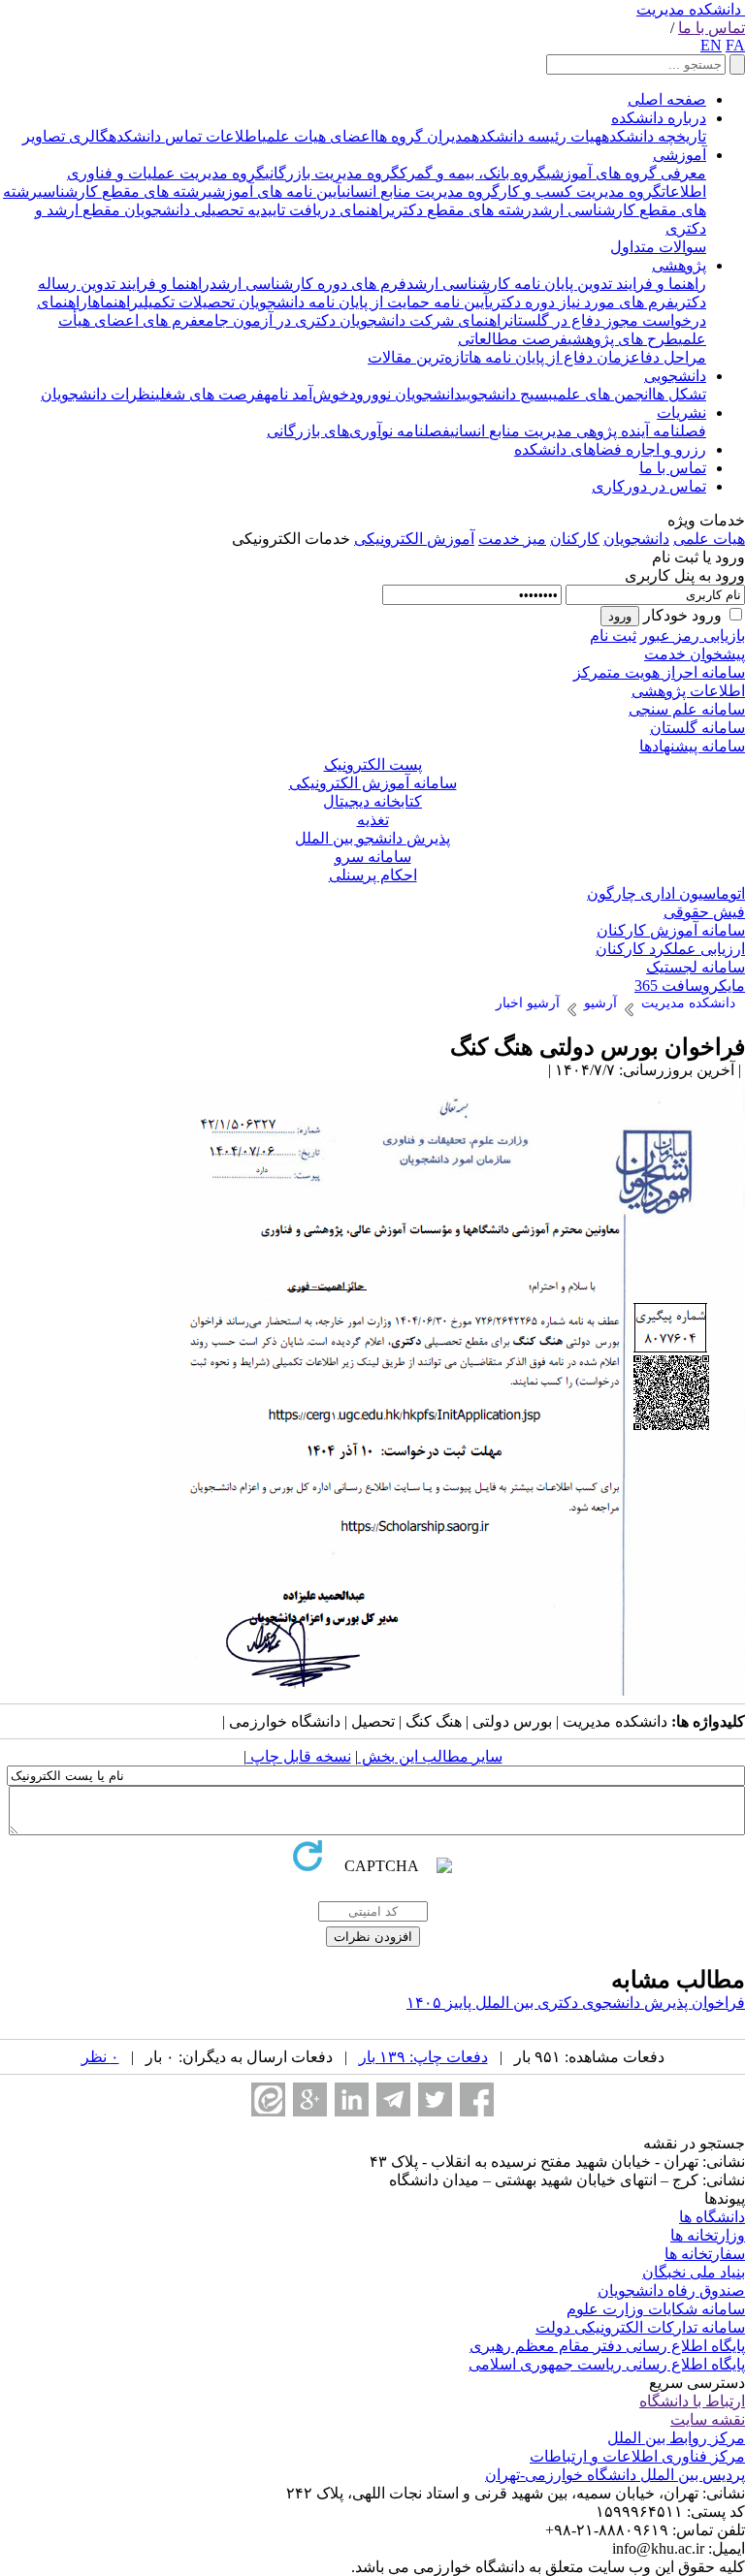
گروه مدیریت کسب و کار (581, 191)
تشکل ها (679, 394)
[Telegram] (393, 2099)
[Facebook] (477, 2099)
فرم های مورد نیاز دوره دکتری (582, 302)
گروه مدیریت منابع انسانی (421, 191)
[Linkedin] (352, 2099)
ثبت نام (613, 636)
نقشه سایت (708, 2419)
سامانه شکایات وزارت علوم (656, 2309)
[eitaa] (268, 2099)
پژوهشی (679, 265)
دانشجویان (636, 539)
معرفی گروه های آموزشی (626, 173)
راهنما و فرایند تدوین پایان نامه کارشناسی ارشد (556, 284)
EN (711, 45)
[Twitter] (435, 2099)
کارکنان (575, 539)
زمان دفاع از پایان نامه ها (550, 357)
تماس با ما (712, 28)
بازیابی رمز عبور (693, 636)
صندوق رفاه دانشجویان (671, 2290)
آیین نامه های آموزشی (275, 191)
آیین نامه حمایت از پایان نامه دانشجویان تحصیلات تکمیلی (314, 302)
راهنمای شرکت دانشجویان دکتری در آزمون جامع (354, 320)
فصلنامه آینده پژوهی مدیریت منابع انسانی (578, 431)
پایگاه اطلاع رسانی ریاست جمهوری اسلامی (607, 2364)
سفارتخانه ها (705, 2254)
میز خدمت (512, 539)
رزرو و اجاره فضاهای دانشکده (610, 449)
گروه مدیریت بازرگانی (332, 173)
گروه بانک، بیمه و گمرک (473, 173)
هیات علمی (709, 539)
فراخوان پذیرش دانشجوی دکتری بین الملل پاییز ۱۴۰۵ (576, 2003)
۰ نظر (100, 2057)
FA (735, 45)
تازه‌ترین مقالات (418, 357)
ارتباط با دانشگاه (692, 2401)
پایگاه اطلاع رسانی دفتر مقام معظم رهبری (607, 2346)
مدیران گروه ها (423, 136)
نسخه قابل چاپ (299, 1756)
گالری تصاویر (65, 136)
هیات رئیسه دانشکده (536, 136)
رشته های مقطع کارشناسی (123, 191)
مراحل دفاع (668, 357)
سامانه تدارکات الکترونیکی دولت (640, 2327)
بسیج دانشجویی (507, 394)
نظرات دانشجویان (98, 394)
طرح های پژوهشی (623, 339)
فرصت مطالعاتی (513, 339)
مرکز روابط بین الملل (676, 2438)
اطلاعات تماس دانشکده (185, 136)
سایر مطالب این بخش (430, 1756)
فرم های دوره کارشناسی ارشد (308, 284)
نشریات (681, 413)
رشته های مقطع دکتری (461, 210)
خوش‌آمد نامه (307, 394)
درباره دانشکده (659, 118)
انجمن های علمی (602, 394)
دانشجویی (675, 376)
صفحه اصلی (667, 99)
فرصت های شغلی (210, 394)
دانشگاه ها (712, 2217)
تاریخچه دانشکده (654, 136)
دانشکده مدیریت (689, 9)
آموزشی (680, 155)
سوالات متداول (658, 247)
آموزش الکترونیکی (414, 539)
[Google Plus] (310, 2099)
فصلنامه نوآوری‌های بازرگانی (358, 431)
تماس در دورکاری (649, 486)
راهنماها (113, 302)
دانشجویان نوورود (405, 394)
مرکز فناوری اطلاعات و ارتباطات (637, 2456)
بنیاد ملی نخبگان (694, 2272)
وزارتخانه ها (708, 2235)
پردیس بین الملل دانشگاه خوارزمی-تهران (615, 2475)
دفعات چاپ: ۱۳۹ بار (423, 2057)
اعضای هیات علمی (318, 136)
